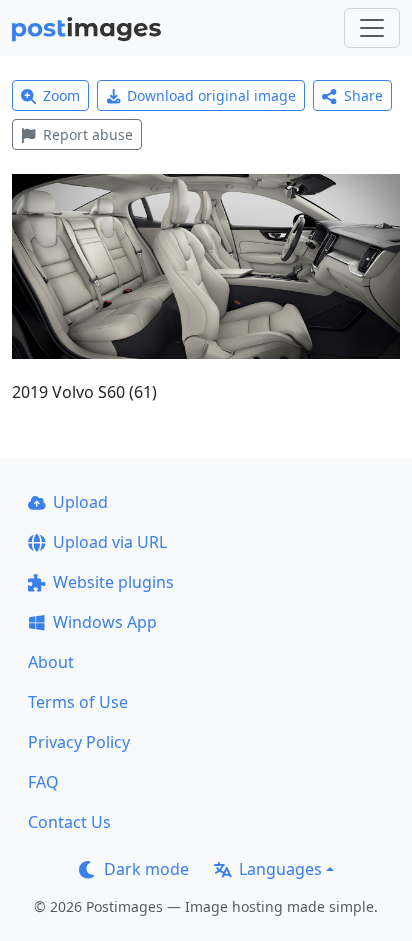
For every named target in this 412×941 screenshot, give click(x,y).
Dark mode (146, 869)
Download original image (211, 95)
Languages (280, 869)
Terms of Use (78, 702)
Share (363, 95)
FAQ (43, 782)
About (51, 662)
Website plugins (113, 582)
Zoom (61, 95)
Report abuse (88, 134)
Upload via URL (110, 542)
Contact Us (69, 822)
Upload (80, 502)
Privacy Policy (79, 742)
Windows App (105, 622)
